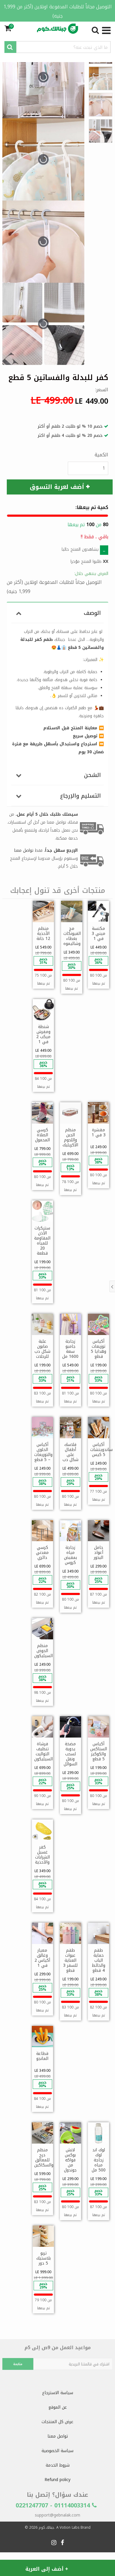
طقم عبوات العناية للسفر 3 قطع (70, 1960)
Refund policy (57, 2480)
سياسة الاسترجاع (58, 2393)
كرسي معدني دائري (42, 1553)
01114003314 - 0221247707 (54, 2505)
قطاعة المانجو (42, 2056)
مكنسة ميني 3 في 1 (98, 934)
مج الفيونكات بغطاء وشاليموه (72, 936)
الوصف (92, 613)
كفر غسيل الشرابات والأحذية (42, 1855)
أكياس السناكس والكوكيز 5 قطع (99, 1751)
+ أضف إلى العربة (47, 2569)
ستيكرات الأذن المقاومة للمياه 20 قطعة (42, 1241)
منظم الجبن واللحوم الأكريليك (70, 1137)
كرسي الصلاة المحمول (42, 1135)
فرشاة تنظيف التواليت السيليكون (43, 1751)
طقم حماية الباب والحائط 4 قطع (98, 1960)
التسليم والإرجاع (80, 796)
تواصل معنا (58, 2436)
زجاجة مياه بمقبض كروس (70, 1555)
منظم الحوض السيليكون (43, 1651)
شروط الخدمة (58, 2465)
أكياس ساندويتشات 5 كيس (101, 1450)
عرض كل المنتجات (57, 2422)
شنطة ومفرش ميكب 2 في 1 (43, 1034)
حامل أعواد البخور (98, 1553)
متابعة (18, 2364)
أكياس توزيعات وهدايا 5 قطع (98, 1349)
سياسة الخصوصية (57, 2451)
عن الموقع (58, 2407)
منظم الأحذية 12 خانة (43, 934)
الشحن (92, 775)
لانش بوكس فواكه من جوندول (70, 2160)
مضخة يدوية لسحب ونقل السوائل (70, 1754)
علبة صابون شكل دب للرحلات (42, 1349)
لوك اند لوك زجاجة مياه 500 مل (99, 2160)
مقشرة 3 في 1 (99, 1132)
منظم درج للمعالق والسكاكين (44, 2158)
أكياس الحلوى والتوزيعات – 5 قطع (43, 1452)
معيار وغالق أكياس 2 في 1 (42, 1958)
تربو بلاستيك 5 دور (43, 2258)
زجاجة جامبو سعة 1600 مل (70, 1349)
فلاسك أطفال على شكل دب (70, 1452)
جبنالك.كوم (46, 2527)
